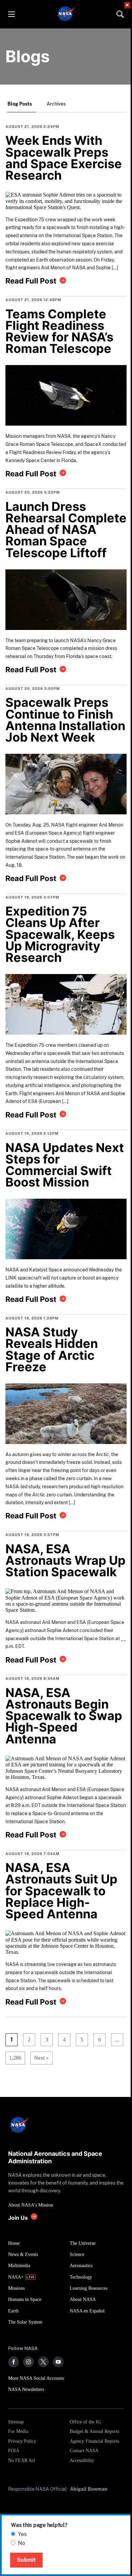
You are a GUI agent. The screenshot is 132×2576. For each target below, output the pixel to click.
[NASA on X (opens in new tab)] (43, 2362)
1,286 (13, 2058)
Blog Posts (20, 104)
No (21, 2543)
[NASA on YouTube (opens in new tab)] (58, 2362)
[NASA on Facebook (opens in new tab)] (14, 2362)
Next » (41, 2058)
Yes (22, 2534)
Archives (56, 104)
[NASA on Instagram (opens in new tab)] (28, 2362)
